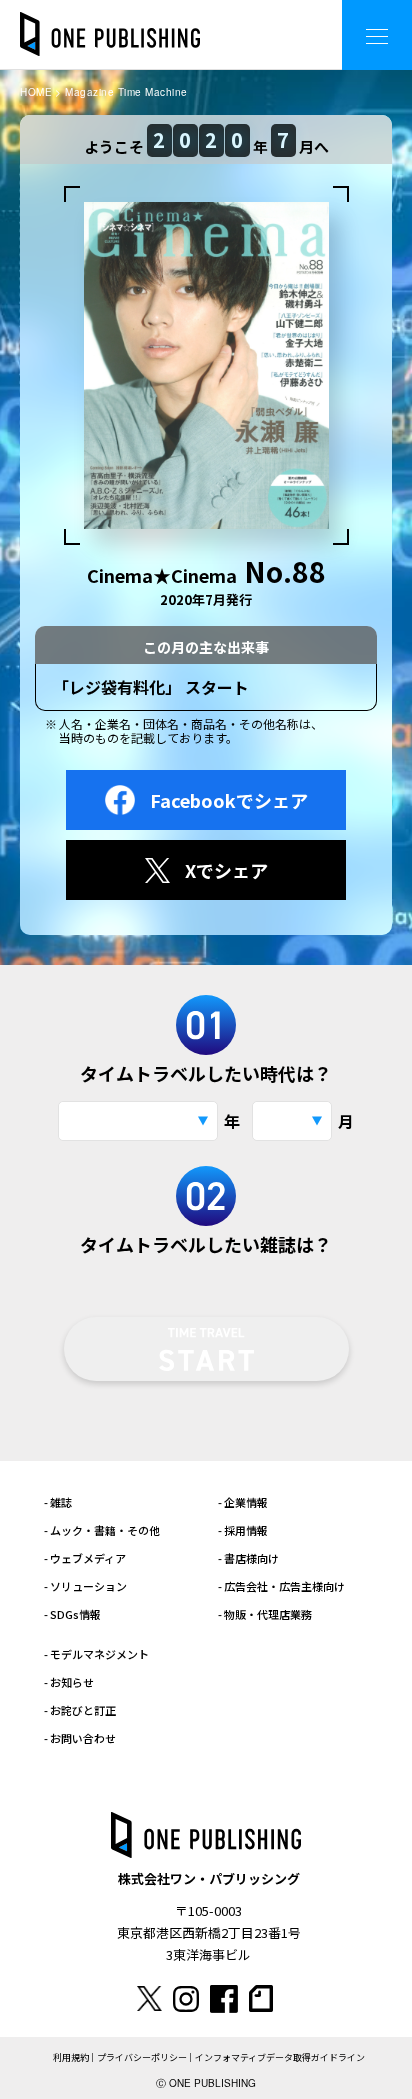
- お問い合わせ (80, 1738)
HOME (36, 92)
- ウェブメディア (85, 1558)
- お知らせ (69, 1682)
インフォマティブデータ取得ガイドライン (280, 2057)
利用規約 (71, 2057)
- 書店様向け (248, 1558)
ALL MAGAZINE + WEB (246, 19)
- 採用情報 (243, 1530)
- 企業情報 (243, 1502)
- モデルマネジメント (96, 1654)
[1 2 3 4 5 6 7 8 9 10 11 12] (292, 1121)
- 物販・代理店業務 (265, 1614)
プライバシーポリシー (142, 2057)
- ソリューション (85, 1586)
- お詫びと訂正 (80, 1710)
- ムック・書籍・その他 (102, 1530)
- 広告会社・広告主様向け (281, 1586)
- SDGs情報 (72, 1614)
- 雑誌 (58, 1502)
